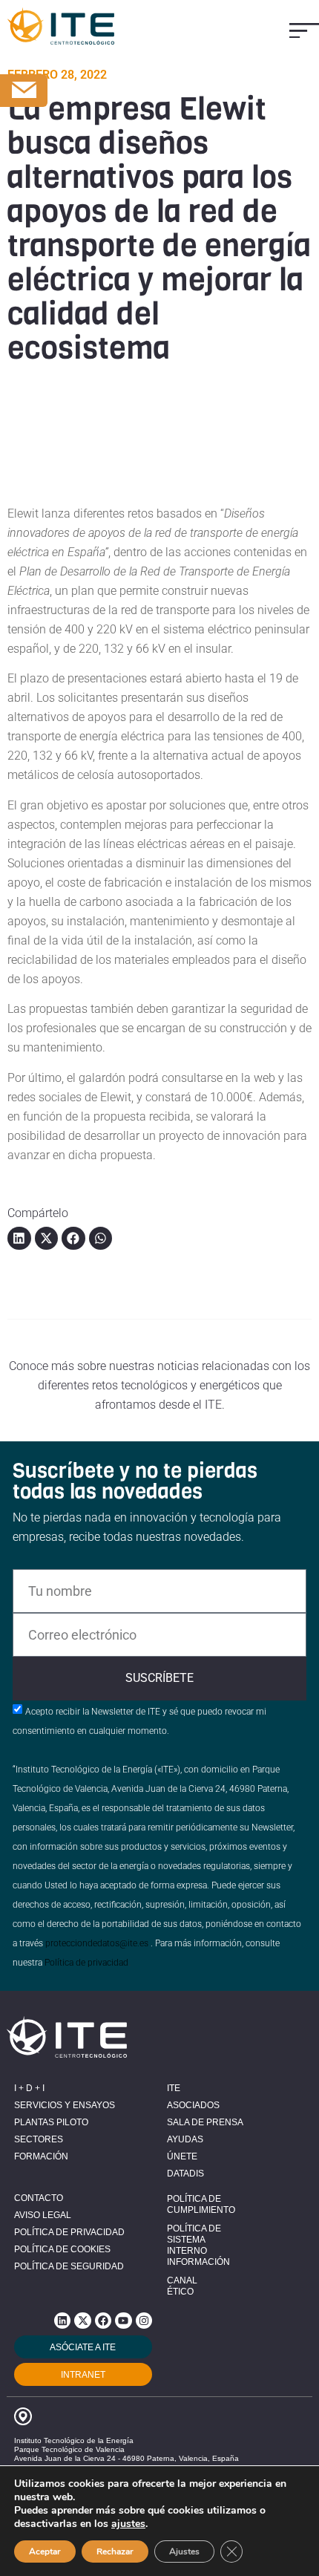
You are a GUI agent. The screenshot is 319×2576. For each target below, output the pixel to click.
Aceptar (45, 2551)
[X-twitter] (82, 2321)
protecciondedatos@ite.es (97, 1943)
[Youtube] (123, 2321)
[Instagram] (144, 2321)
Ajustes (184, 2551)
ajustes (128, 2524)
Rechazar (115, 2551)
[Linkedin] (62, 2321)
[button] (304, 31)
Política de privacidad (86, 1963)
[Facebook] (103, 2321)
